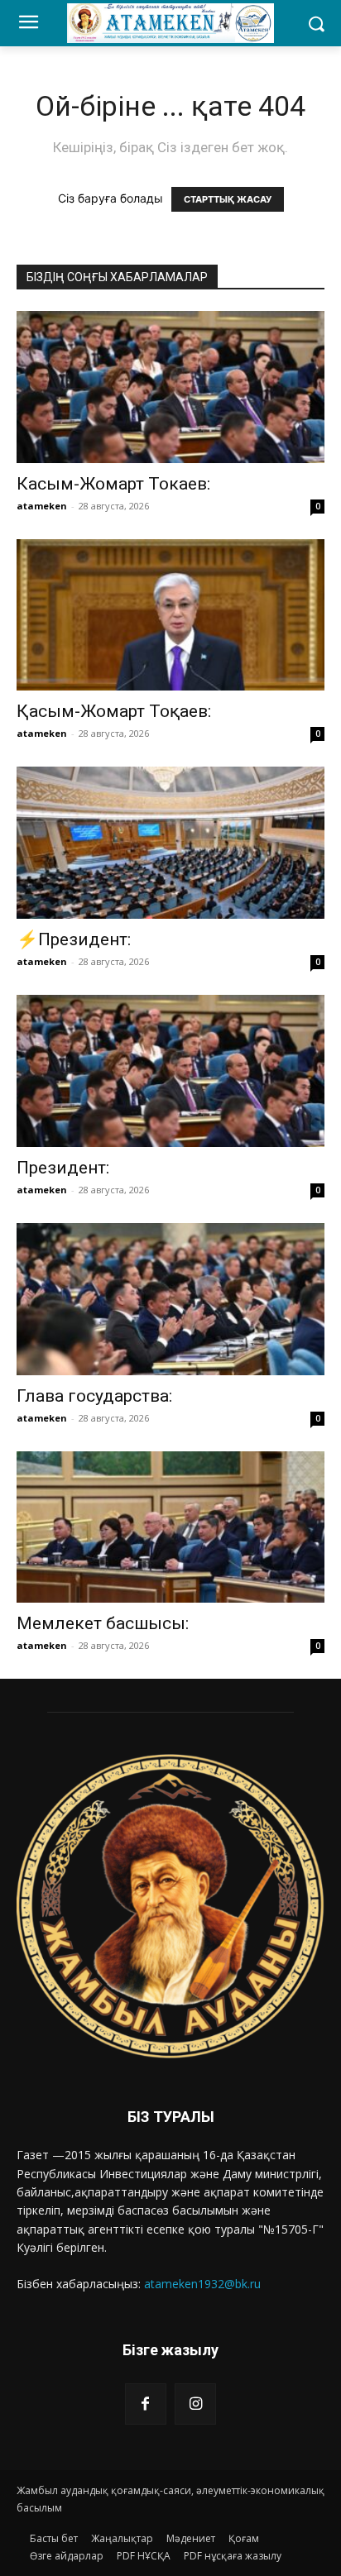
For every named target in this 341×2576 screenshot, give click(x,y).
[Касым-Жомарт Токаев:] (170, 387)
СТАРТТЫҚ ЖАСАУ (228, 199)
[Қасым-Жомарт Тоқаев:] (170, 615)
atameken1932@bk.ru (202, 2284)
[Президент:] (170, 1071)
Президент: (63, 1168)
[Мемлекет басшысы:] (170, 1527)
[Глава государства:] (170, 1299)
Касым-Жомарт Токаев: (113, 484)
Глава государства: (94, 1396)
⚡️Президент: (74, 939)
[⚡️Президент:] (170, 843)
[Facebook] (146, 2404)
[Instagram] (195, 2404)
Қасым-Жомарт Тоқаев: (118, 711)
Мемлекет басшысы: (103, 1623)
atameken (42, 506)
